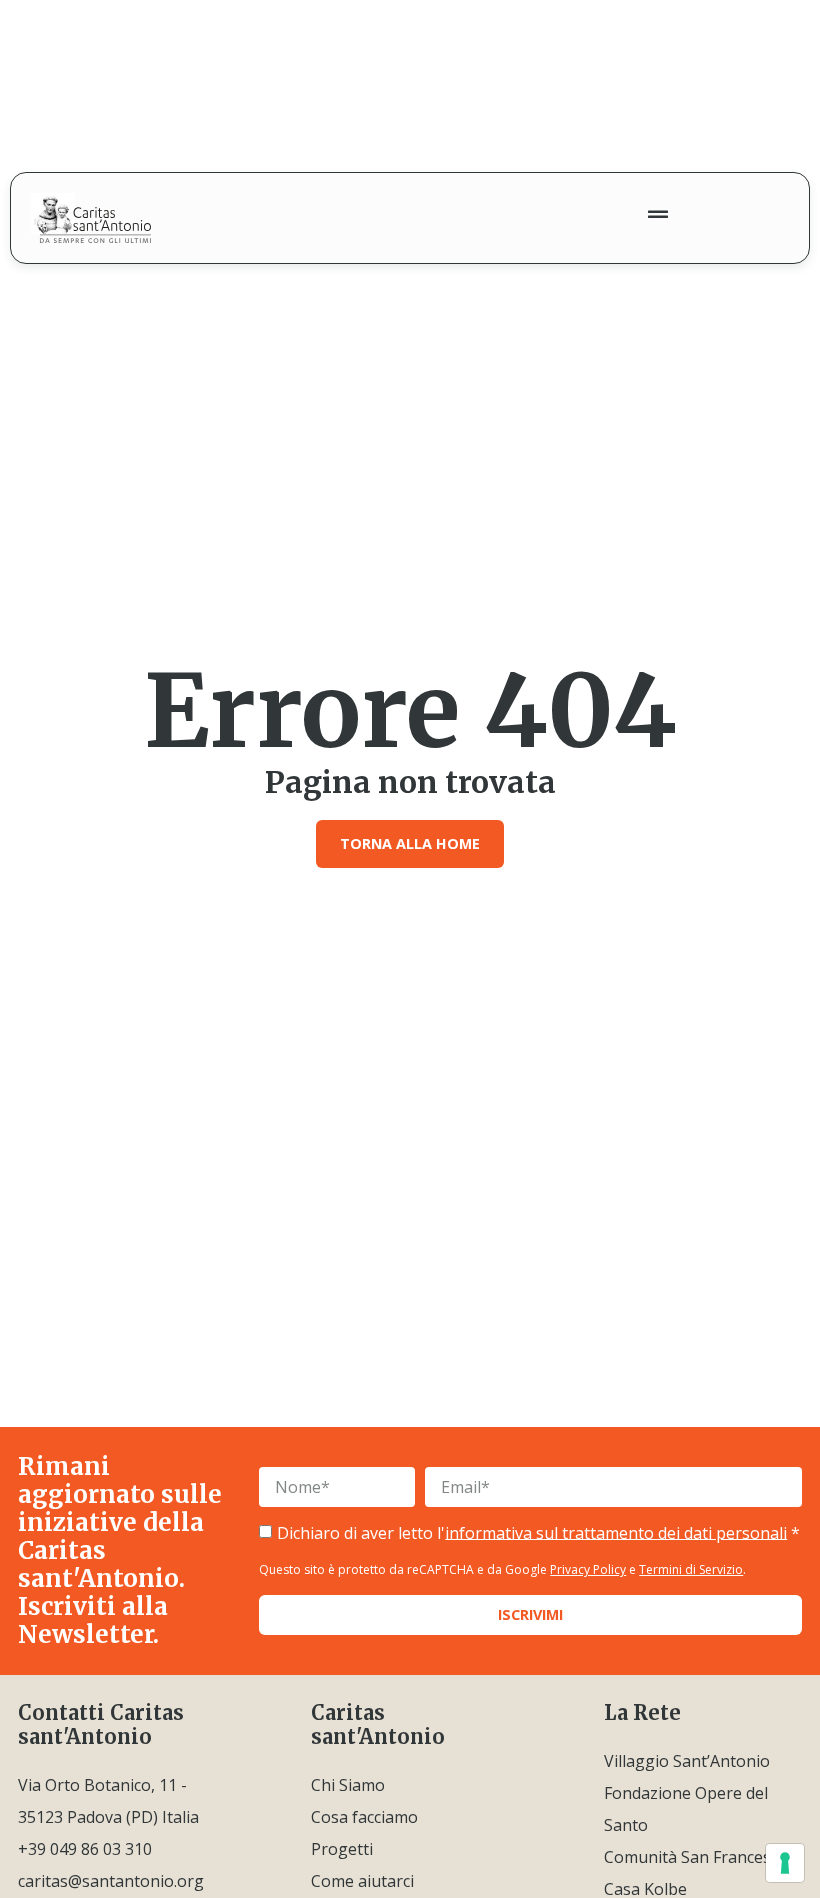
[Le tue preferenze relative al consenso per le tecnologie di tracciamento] (785, 1863)
